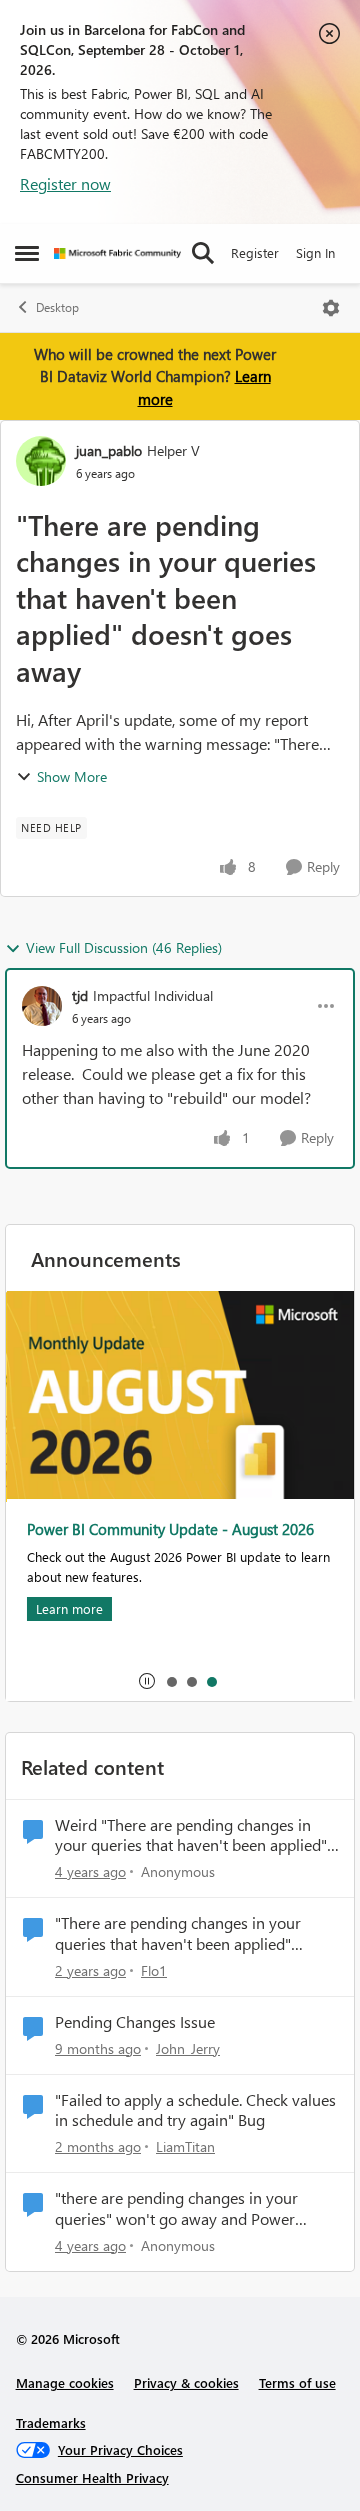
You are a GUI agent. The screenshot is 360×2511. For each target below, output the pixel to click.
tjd (80, 995)
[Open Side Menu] (27, 253)
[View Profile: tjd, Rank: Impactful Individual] (42, 1006)
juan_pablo (109, 450)
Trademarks (51, 2422)
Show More (72, 776)
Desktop (57, 307)
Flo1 (154, 1970)
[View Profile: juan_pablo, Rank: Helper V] (41, 461)
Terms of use (297, 2382)
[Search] (203, 253)
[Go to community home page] (117, 253)
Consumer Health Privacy (92, 2477)
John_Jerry (188, 2048)
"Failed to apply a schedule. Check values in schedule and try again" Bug (195, 2110)
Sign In (315, 252)
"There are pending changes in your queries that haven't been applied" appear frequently (178, 1934)
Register (255, 252)
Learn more (68, 1608)
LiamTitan (185, 2146)
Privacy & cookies (186, 2382)
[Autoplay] (147, 1681)
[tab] (171, 1681)
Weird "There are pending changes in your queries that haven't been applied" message (191, 1836)
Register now (65, 183)
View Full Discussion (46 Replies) (124, 947)
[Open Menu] (331, 308)
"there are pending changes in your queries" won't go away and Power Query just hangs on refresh (176, 2209)
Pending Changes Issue (135, 2022)
